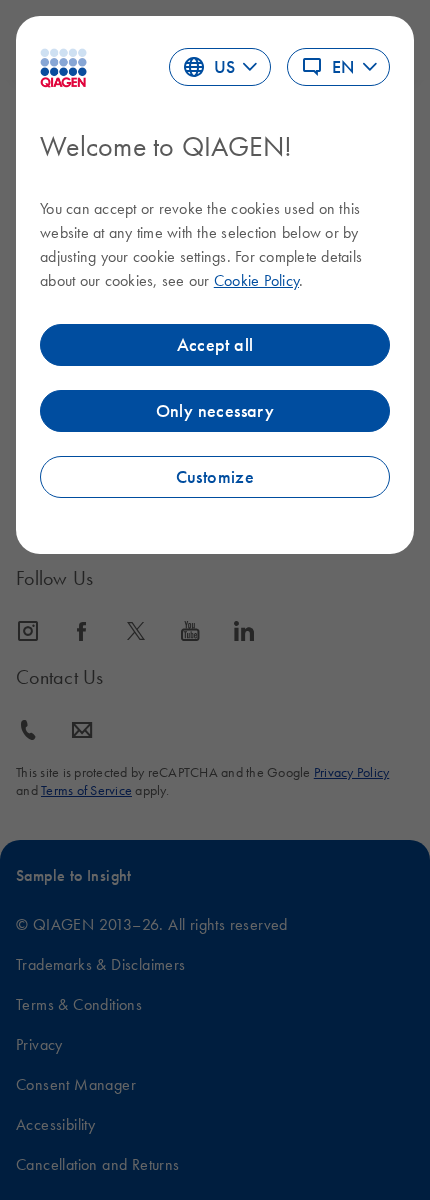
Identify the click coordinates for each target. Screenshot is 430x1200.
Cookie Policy (256, 280)
